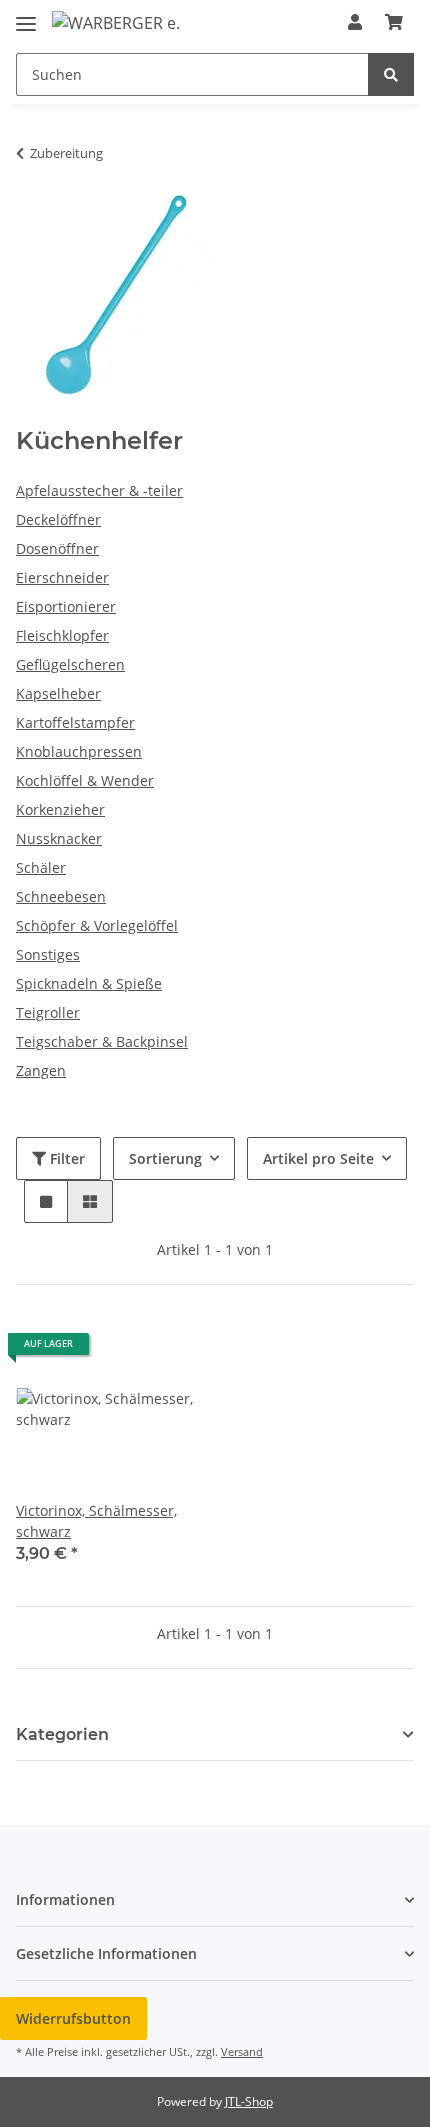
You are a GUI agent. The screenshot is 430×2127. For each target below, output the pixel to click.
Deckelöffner (58, 519)
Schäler (41, 867)
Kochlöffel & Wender (85, 780)
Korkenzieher (60, 809)
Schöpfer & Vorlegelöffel (97, 925)
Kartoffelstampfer (75, 722)
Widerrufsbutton (73, 2018)
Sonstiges (48, 954)
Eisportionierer (66, 606)
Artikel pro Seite (318, 1158)
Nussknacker (59, 838)
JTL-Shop (249, 2101)
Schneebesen (61, 896)
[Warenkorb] (394, 22)
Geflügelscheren (70, 664)
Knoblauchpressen (79, 751)
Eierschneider (62, 577)
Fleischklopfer (62, 635)
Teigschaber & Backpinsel (102, 1041)
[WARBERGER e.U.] (116, 22)
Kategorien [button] (62, 1734)
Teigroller (48, 1012)
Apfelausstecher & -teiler (99, 490)
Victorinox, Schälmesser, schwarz (96, 1521)
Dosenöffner (57, 548)
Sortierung (165, 1158)
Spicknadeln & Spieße (89, 983)
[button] (355, 22)
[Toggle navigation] (26, 15)
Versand (242, 2051)
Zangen (41, 1070)
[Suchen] (391, 74)
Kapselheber (58, 693)
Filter (65, 1158)
